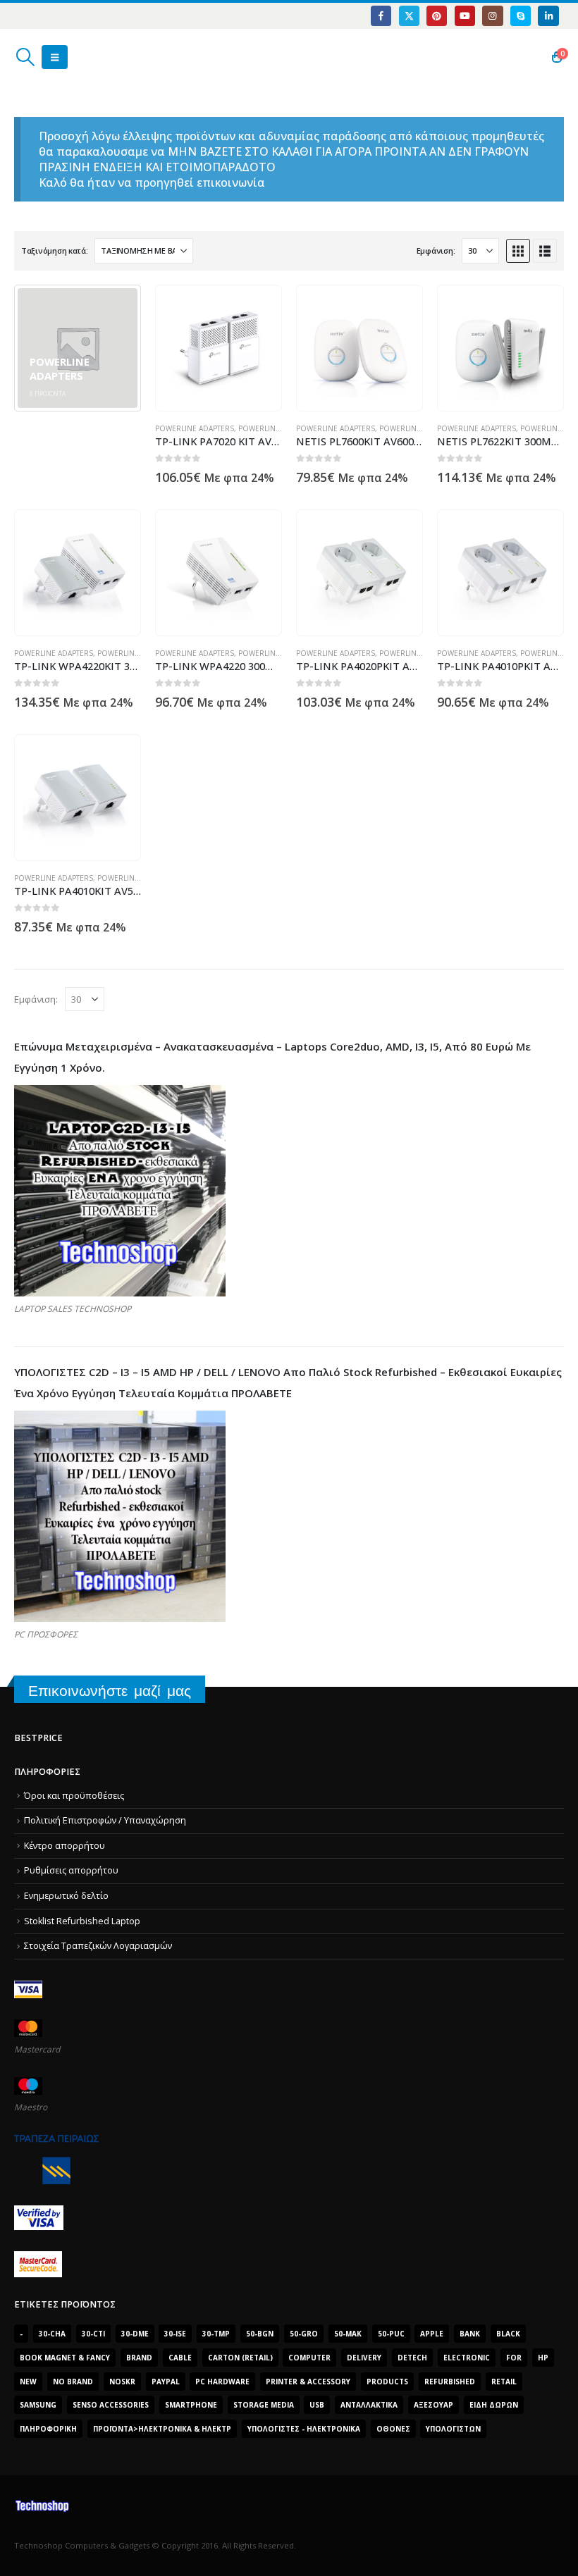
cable (180, 2358)
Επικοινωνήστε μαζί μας (110, 1691)
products (387, 2382)
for (514, 2358)
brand (139, 2358)
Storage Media (264, 2405)
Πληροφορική (48, 2429)
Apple (432, 2334)
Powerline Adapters (195, 428)
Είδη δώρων (494, 2405)
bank (470, 2334)
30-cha (52, 2334)
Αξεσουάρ (433, 2405)
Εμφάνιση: (436, 250)
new (28, 2382)
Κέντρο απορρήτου (64, 1846)
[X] (409, 16)
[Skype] (521, 16)
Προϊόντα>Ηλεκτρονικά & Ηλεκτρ (162, 2429)
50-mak (348, 2334)
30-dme (135, 2334)
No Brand (73, 2382)
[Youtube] (465, 16)
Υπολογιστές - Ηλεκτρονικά (304, 2429)
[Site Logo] (81, 57)
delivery (364, 2358)
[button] (25, 57)
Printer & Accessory (308, 2382)
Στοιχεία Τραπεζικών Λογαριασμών (98, 1946)
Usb (317, 2405)
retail (504, 2382)
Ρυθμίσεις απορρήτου (71, 1870)
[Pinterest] (437, 16)
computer (309, 2358)
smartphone (191, 2405)
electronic (467, 2358)
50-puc (391, 2334)
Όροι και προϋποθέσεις (74, 1796)
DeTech (412, 2358)
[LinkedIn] (548, 16)
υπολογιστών (453, 2429)
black (508, 2334)
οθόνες (393, 2429)
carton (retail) (240, 2358)
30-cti (93, 2334)
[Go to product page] (219, 348)
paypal (166, 2382)
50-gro (304, 2334)
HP (543, 2358)
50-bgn (260, 2334)
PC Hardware (222, 2382)
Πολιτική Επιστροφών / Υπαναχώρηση (105, 1820)
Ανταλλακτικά (369, 2405)
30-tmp (216, 2334)
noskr (122, 2382)
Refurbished (450, 2382)
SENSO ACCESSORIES (111, 2405)
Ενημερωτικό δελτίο (66, 1896)
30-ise (175, 2334)
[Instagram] (492, 16)
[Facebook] (381, 16)
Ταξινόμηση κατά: (55, 250)
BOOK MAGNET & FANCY (65, 2358)
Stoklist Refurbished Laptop (82, 1921)
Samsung (38, 2405)
